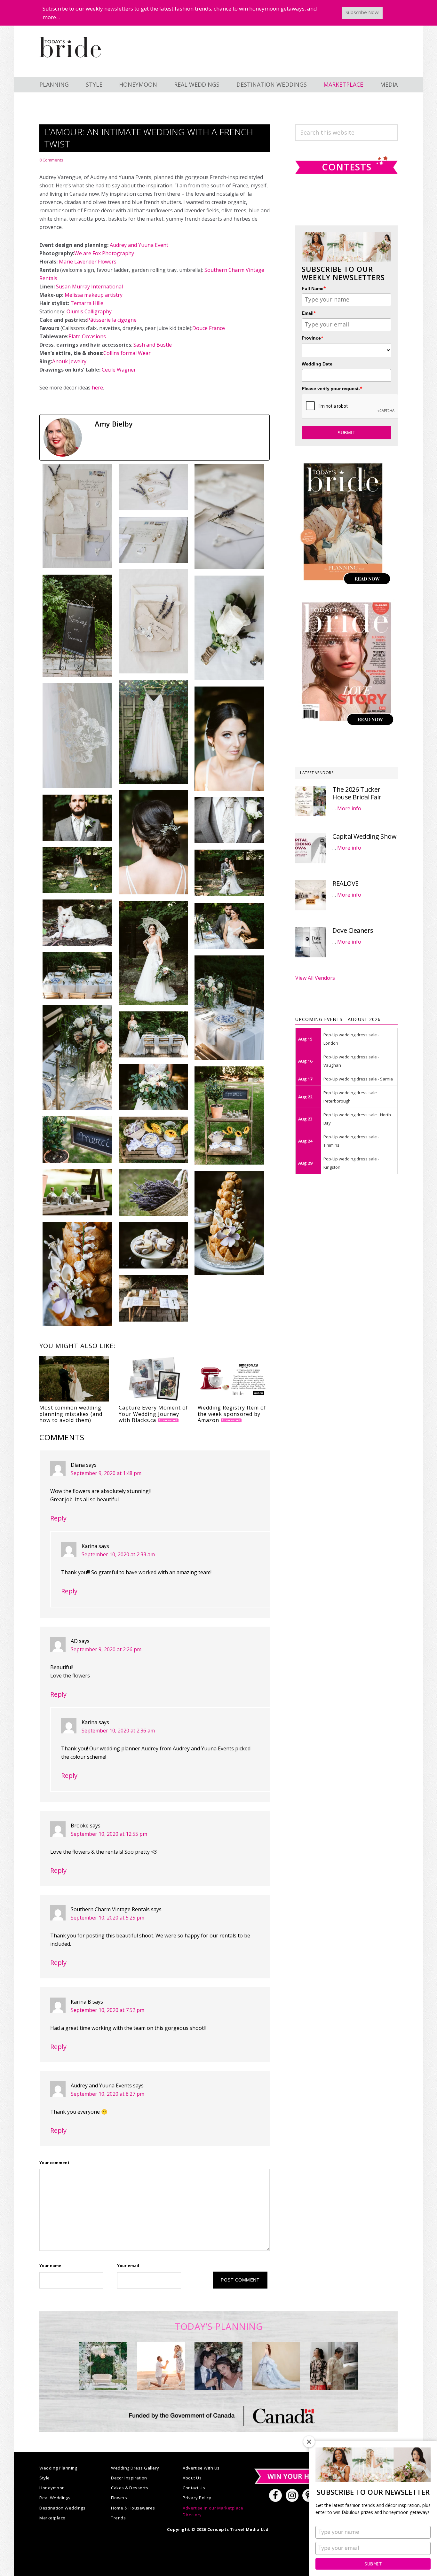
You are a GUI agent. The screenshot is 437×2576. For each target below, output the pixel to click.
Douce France (209, 328)
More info (349, 808)
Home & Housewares (133, 2508)
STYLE (94, 84)
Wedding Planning (58, 2468)
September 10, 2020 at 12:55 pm (109, 1834)
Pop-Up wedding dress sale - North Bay (357, 1119)
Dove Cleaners (353, 930)
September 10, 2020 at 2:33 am (118, 1554)
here (97, 388)
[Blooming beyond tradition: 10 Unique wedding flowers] (219, 2366)
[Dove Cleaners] (311, 942)
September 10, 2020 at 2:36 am (118, 1731)
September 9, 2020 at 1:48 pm (106, 1473)
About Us (192, 2478)
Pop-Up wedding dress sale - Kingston (351, 1163)
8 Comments (51, 160)
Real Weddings (55, 2498)
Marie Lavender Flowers (88, 262)
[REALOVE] (311, 895)
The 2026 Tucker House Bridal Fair (357, 793)
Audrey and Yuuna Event (139, 245)
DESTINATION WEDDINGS (272, 84)
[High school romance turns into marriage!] (334, 2366)
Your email (128, 2266)
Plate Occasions (87, 336)
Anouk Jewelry (69, 361)
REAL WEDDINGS (197, 84)
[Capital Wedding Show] (311, 848)
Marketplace (52, 2518)
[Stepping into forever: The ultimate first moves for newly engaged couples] (161, 2366)
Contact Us (194, 2488)
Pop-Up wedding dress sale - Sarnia (358, 1079)
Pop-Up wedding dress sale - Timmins (351, 1141)
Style (45, 2478)
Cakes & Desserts (130, 2488)
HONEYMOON (138, 84)
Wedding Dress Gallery (135, 2468)
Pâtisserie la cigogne (112, 320)
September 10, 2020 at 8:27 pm (107, 2094)
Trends (118, 2518)
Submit (373, 2564)
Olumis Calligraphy (89, 311)
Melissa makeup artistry (94, 295)
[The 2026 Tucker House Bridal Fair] (311, 801)
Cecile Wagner (119, 370)
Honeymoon (52, 2488)
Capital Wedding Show (364, 836)
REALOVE (346, 883)
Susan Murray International (90, 287)
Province (313, 338)
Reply (58, 1518)
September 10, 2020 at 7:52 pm (107, 2010)
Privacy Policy (197, 2498)
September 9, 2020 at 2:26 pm (106, 1649)
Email (309, 313)
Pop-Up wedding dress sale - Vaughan (351, 1061)
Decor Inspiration (129, 2478)
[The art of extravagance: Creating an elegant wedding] (103, 2366)
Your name (50, 2266)
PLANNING (54, 84)
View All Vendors (315, 978)
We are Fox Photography (104, 253)
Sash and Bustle (153, 345)
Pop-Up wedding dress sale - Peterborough (351, 1097)
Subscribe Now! (362, 12)
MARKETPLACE (343, 84)
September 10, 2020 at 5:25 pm (107, 1918)
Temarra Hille (87, 303)
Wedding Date (317, 364)
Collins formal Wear (127, 353)
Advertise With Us (201, 2468)
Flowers (119, 2498)
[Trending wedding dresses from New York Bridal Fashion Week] (276, 2366)
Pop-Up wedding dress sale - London (351, 1039)
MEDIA (389, 84)
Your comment (54, 2163)
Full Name (314, 288)
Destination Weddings (62, 2508)
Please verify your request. (332, 388)
